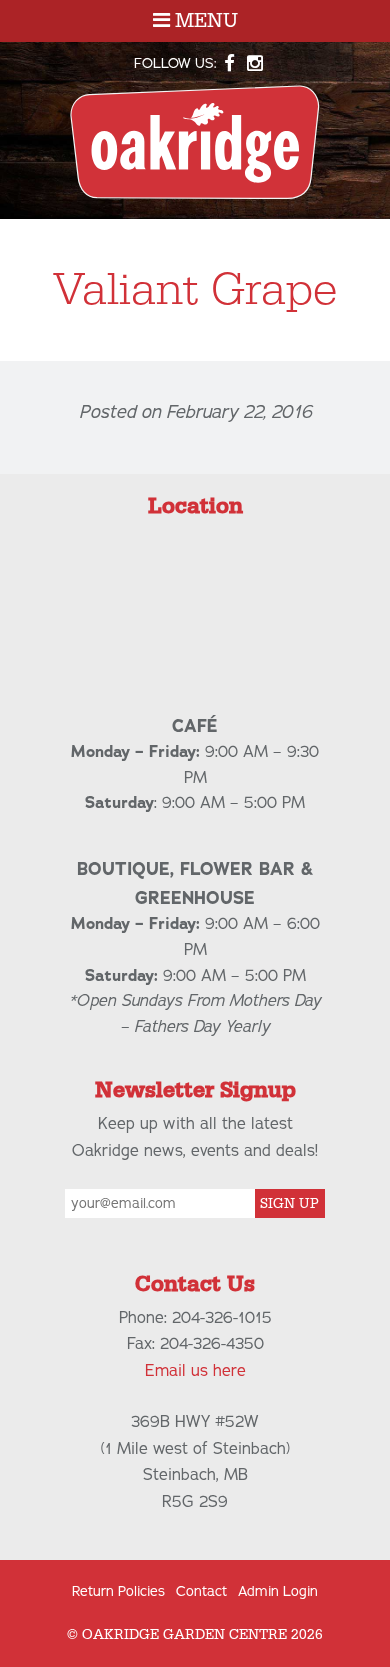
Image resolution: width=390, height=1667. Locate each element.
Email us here (195, 1371)
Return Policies (118, 1591)
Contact (201, 1591)
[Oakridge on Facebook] (230, 63)
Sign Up (289, 1204)
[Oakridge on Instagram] (254, 63)
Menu (204, 21)
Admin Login (278, 1591)
